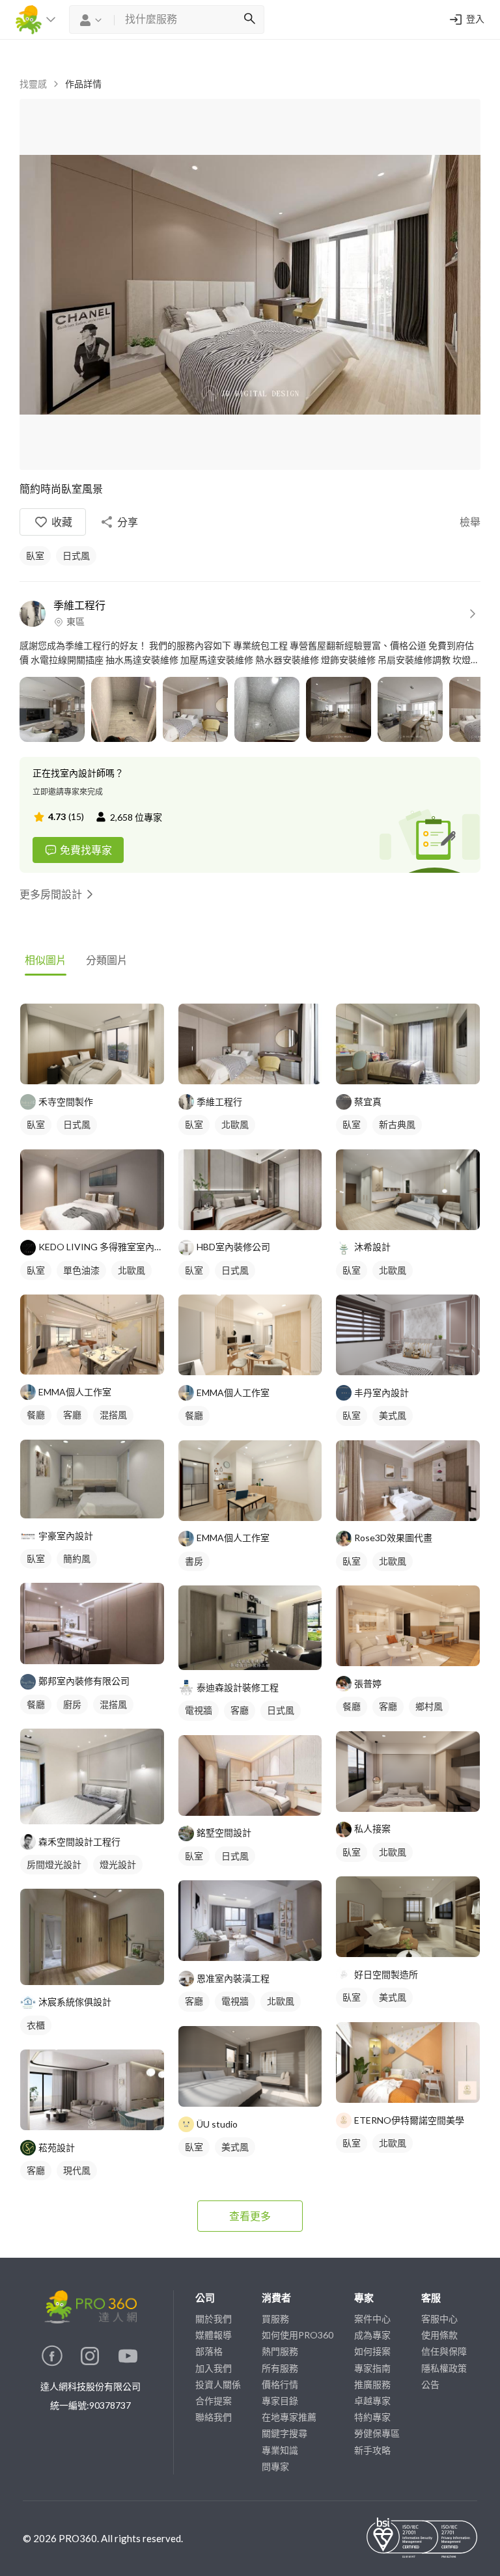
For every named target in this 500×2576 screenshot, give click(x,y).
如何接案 (372, 2351)
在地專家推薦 (289, 2417)
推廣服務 (372, 2384)
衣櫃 (36, 2025)
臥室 (35, 555)
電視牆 (199, 1710)
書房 (194, 1561)
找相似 (106, 1068)
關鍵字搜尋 (285, 2433)
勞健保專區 (377, 2433)
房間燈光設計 (54, 1864)
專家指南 (372, 2368)
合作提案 (214, 2401)
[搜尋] (249, 20)
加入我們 (214, 2368)
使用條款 (439, 2335)
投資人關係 (218, 2384)
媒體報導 (214, 2335)
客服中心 (439, 2319)
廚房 (72, 1704)
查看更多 (250, 2216)
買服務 (275, 2319)
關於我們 (214, 2319)
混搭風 (113, 1415)
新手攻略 (372, 2450)
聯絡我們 (214, 2417)
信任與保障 (444, 2351)
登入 (475, 20)
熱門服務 (280, 2351)
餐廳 (36, 1415)
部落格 (209, 2351)
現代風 (77, 2170)
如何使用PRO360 (298, 2335)
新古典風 (397, 1124)
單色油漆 (81, 1270)
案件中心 (372, 2319)
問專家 (275, 2466)
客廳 (72, 1415)
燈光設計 (118, 1864)
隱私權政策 (444, 2368)
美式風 (235, 2147)
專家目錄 (280, 2401)
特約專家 (372, 2417)
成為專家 (372, 2335)
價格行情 (280, 2384)
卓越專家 (372, 2401)
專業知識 (280, 2450)
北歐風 (132, 1270)
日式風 (76, 555)
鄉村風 (429, 1706)
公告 (430, 2384)
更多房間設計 (51, 894)
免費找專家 (86, 850)
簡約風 (77, 1558)
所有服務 (280, 2368)
